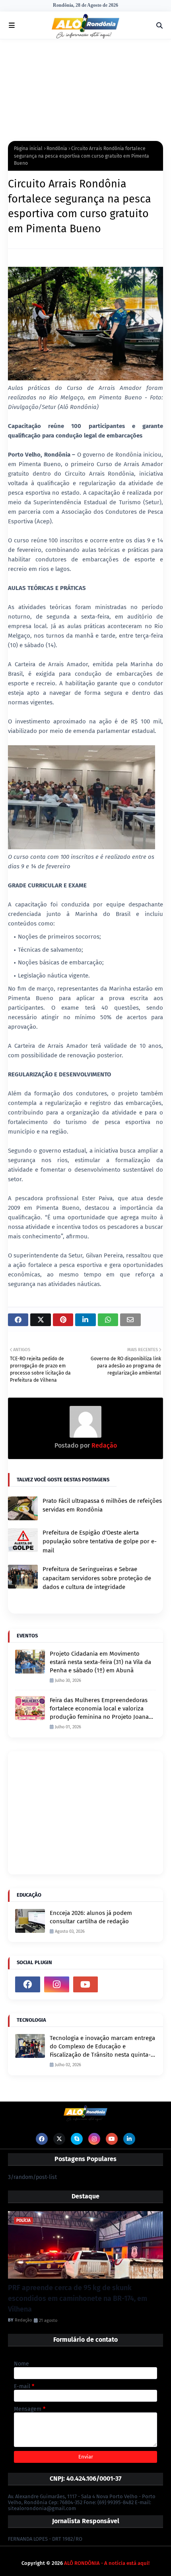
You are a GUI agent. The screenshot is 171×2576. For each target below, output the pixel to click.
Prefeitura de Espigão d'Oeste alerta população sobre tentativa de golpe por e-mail (100, 1542)
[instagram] (57, 1984)
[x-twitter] (59, 2139)
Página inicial (28, 148)
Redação (103, 1445)
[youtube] (86, 1984)
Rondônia (57, 148)
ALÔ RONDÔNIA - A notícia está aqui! (107, 2563)
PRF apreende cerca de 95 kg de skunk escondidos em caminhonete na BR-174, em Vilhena (78, 2298)
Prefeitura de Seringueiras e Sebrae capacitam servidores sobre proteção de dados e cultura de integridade (97, 1578)
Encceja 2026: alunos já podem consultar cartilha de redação (91, 1917)
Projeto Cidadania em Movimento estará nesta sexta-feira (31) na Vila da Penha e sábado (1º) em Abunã (100, 1662)
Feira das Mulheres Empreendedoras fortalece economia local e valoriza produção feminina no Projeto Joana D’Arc (99, 1709)
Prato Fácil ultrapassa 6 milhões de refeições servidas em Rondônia (102, 1505)
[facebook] (28, 1984)
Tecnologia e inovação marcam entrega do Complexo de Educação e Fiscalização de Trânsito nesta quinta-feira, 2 (102, 2047)
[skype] (77, 2139)
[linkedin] (129, 2139)
